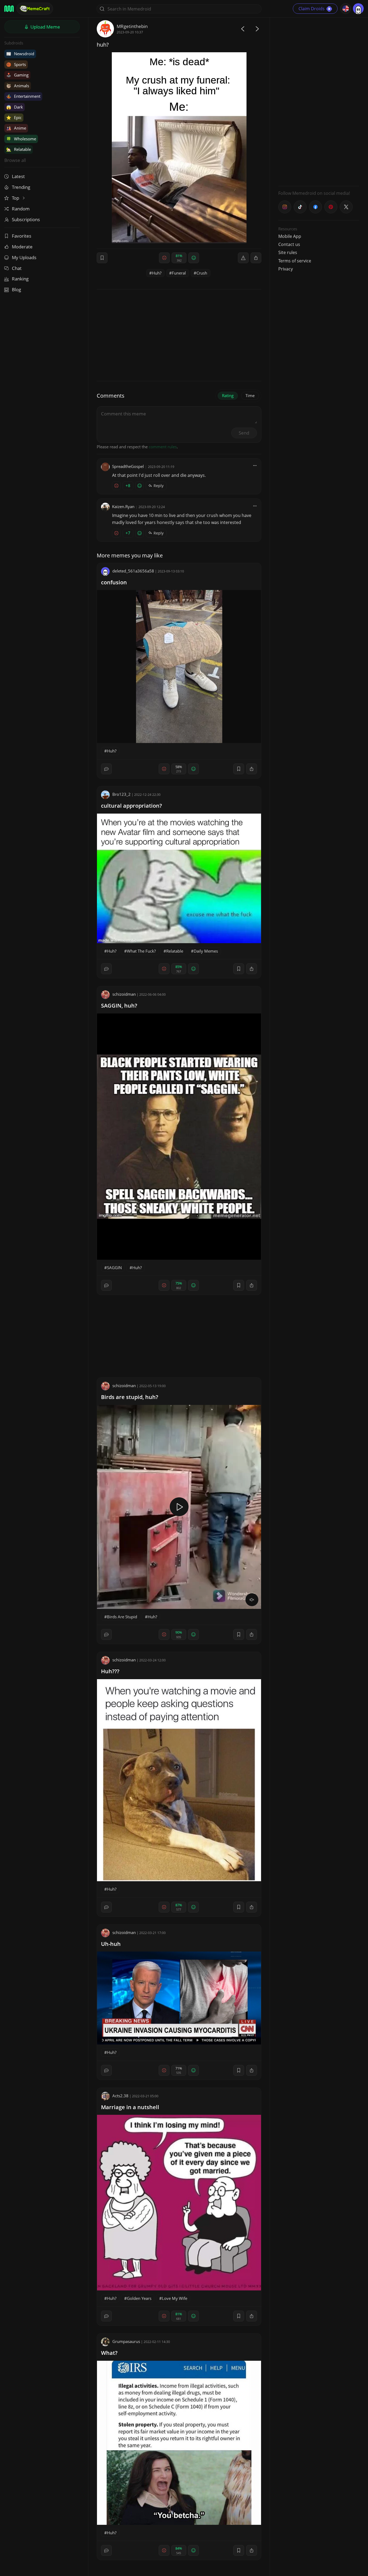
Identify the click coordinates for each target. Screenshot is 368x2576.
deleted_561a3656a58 (133, 571)
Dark (15, 107)
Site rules (288, 252)
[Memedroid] (9, 9)
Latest (18, 176)
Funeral (179, 273)
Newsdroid (20, 54)
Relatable (19, 149)
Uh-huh (111, 1944)
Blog (16, 289)
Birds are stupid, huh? (130, 1397)
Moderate (22, 247)
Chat (17, 268)
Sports (16, 64)
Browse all (15, 160)
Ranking (20, 279)
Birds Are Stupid (122, 1617)
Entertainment (23, 96)
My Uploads (24, 257)
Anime (16, 128)
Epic (14, 117)
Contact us (289, 244)
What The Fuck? (141, 951)
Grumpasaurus (126, 2341)
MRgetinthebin (132, 26)
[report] (243, 258)
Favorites (22, 236)
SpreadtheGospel (128, 466)
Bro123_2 (121, 794)
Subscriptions (26, 219)
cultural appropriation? (131, 806)
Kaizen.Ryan (123, 506)
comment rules (163, 447)
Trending (21, 187)
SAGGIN (114, 1268)
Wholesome (21, 139)
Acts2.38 (120, 2096)
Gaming (17, 75)
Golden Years (139, 2298)
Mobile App (290, 236)
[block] (256, 258)
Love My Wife (175, 2298)
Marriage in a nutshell (130, 2107)
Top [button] (16, 198)
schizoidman (124, 994)
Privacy (286, 269)
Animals (18, 86)
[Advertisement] (319, 101)
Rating (228, 395)
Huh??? (110, 1671)
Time (250, 395)
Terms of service (295, 261)
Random (21, 209)
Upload (45, 27)
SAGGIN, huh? (119, 1006)
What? (109, 2353)
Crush (202, 273)
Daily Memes (206, 951)
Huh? (157, 273)
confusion (114, 582)
